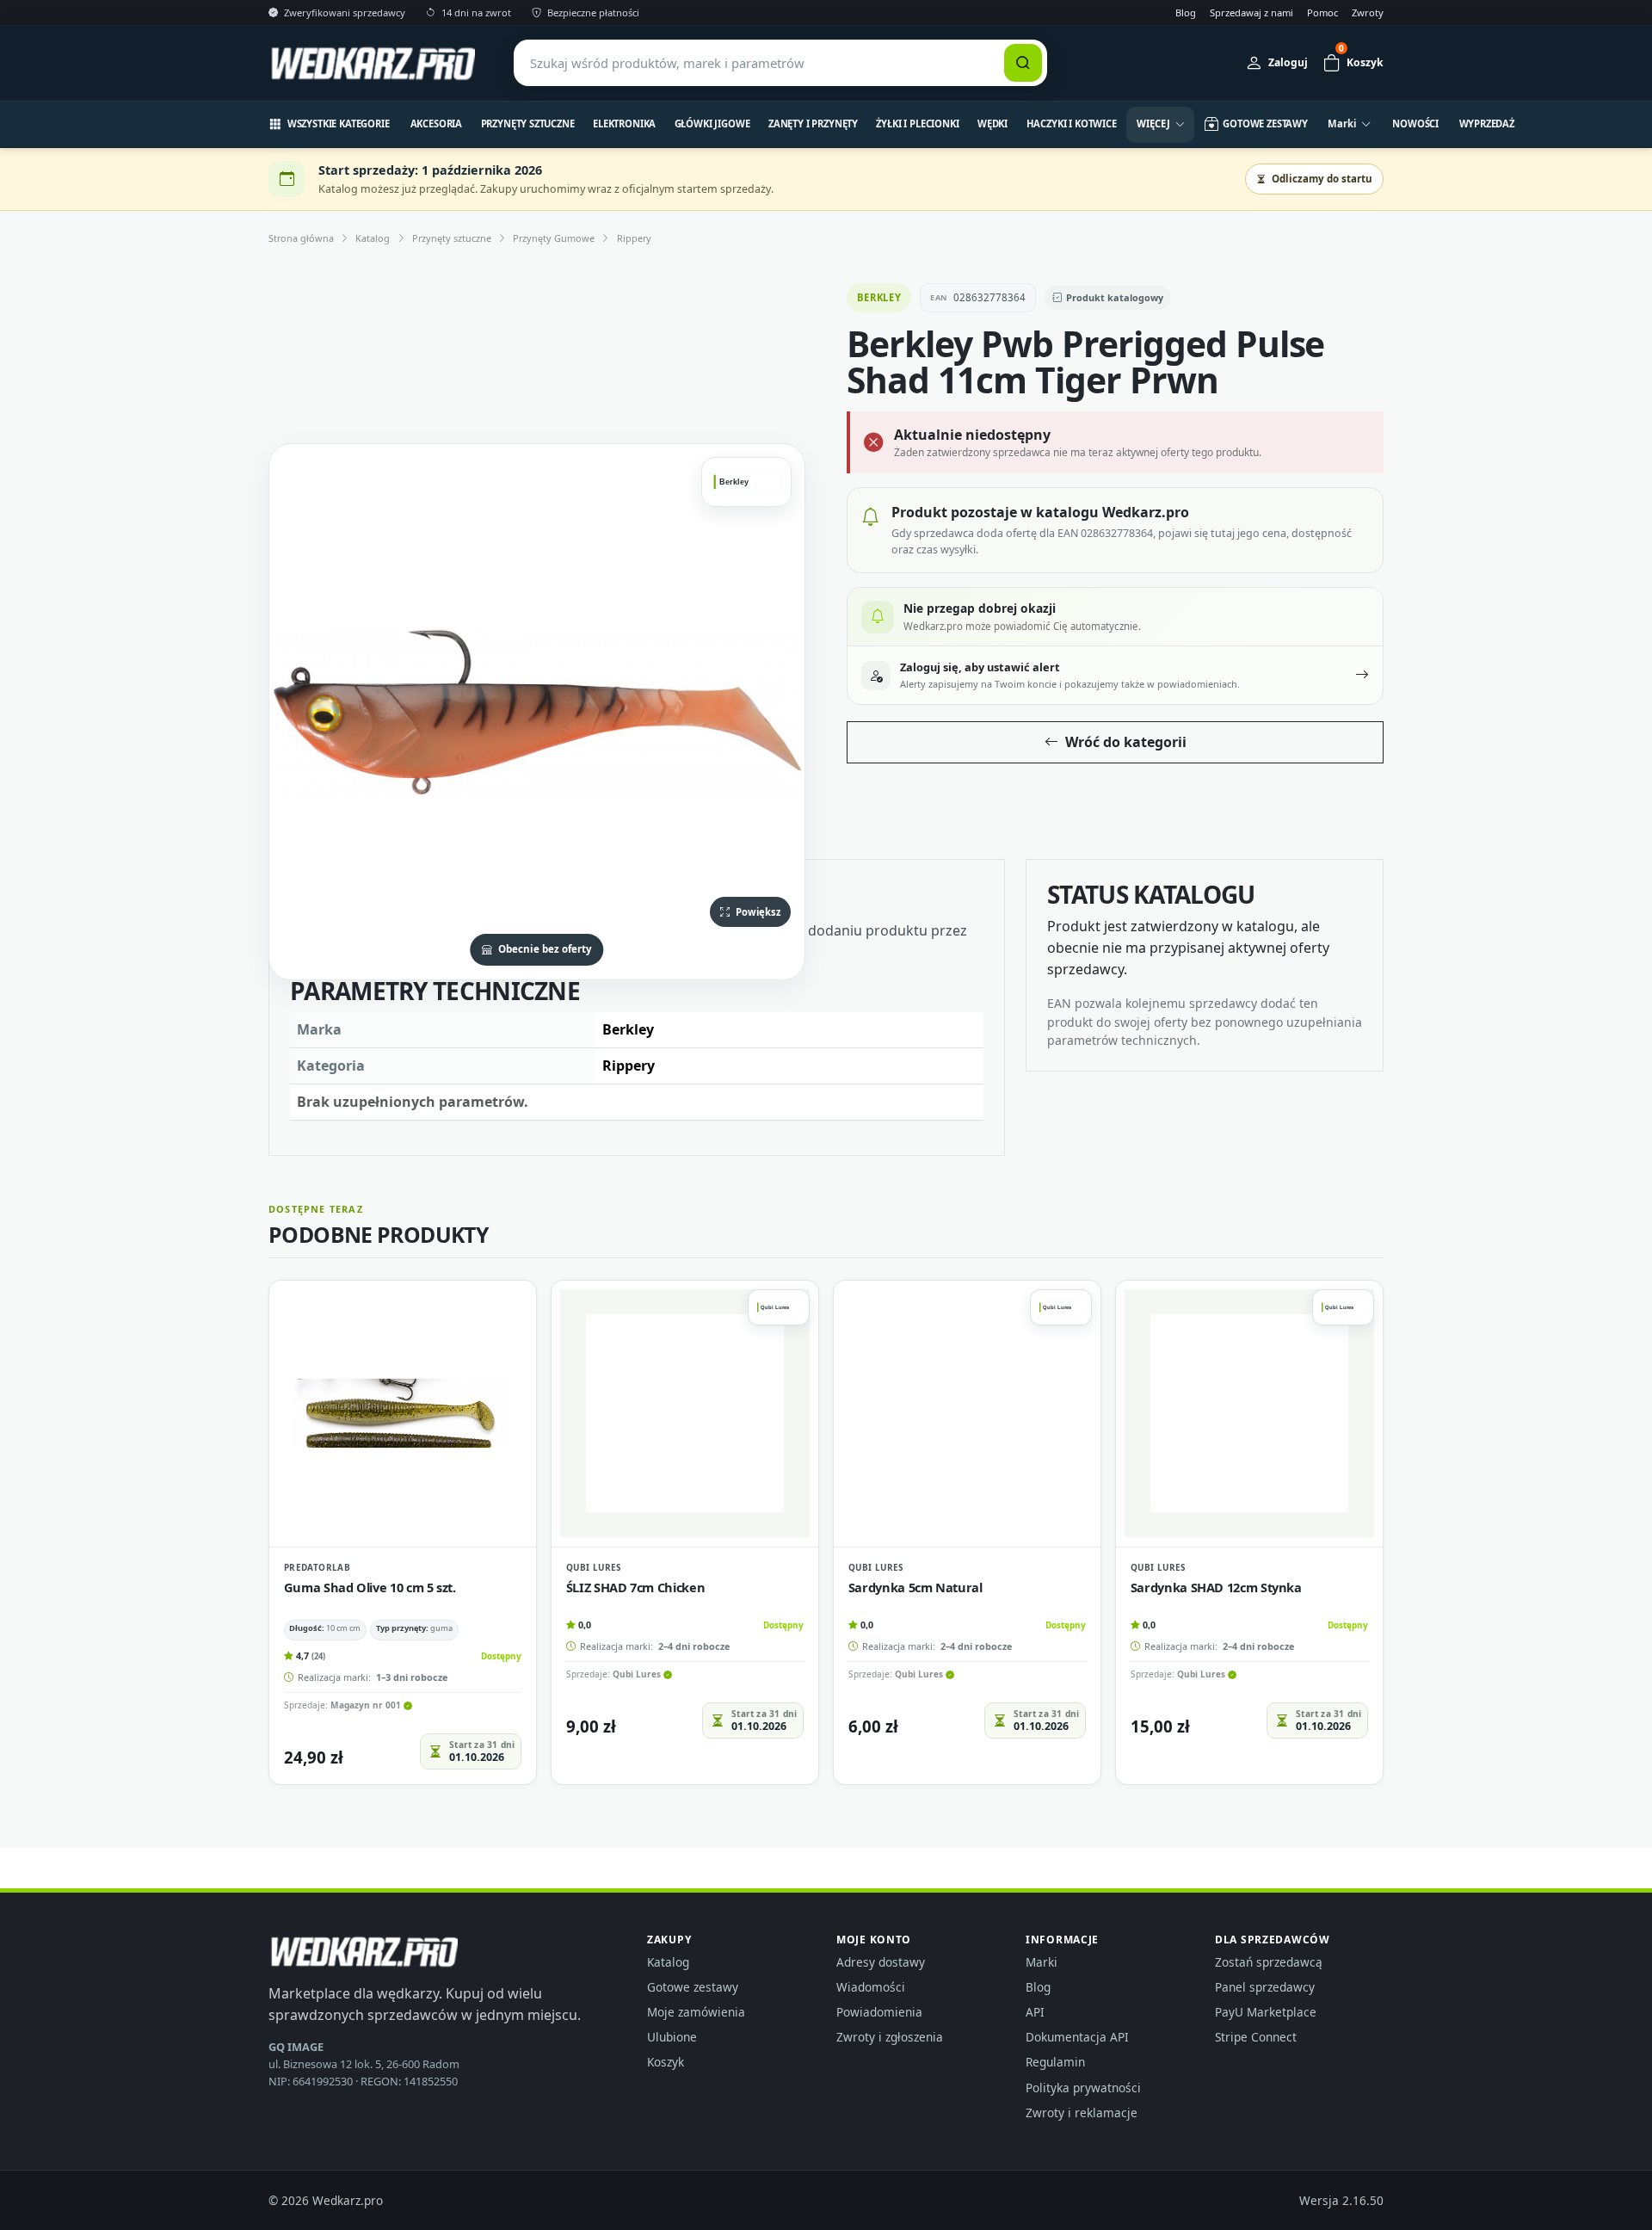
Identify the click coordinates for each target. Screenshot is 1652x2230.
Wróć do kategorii (1126, 742)
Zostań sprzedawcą (1269, 1962)
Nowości (1415, 124)
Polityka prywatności (1083, 2088)
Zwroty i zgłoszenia (890, 2037)
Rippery (634, 238)
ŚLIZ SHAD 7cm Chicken (635, 1587)
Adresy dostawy (881, 1962)
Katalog (373, 238)
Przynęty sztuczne (528, 124)
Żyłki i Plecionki (917, 124)
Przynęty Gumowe (554, 238)
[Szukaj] (1023, 63)
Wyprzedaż (1487, 124)
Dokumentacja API (1077, 2037)
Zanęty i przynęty (813, 124)
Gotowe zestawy (693, 1987)
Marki (1042, 1962)
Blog (1186, 12)
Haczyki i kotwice (1072, 124)
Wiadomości (871, 1987)
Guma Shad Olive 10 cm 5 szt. (370, 1587)
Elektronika (624, 124)
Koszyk (666, 2062)
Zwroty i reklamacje (1082, 2113)
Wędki (992, 124)
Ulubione (672, 2037)
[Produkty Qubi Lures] (779, 1307)
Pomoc (1322, 12)
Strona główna (301, 238)
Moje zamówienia (696, 2012)
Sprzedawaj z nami (1251, 12)
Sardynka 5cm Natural (915, 1587)
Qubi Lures (594, 1567)
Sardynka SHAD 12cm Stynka (1216, 1587)
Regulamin (1055, 2062)
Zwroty (1368, 12)
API (1035, 2012)
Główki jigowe (712, 124)
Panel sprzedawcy (1265, 1987)
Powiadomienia (879, 2012)
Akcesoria (437, 124)
